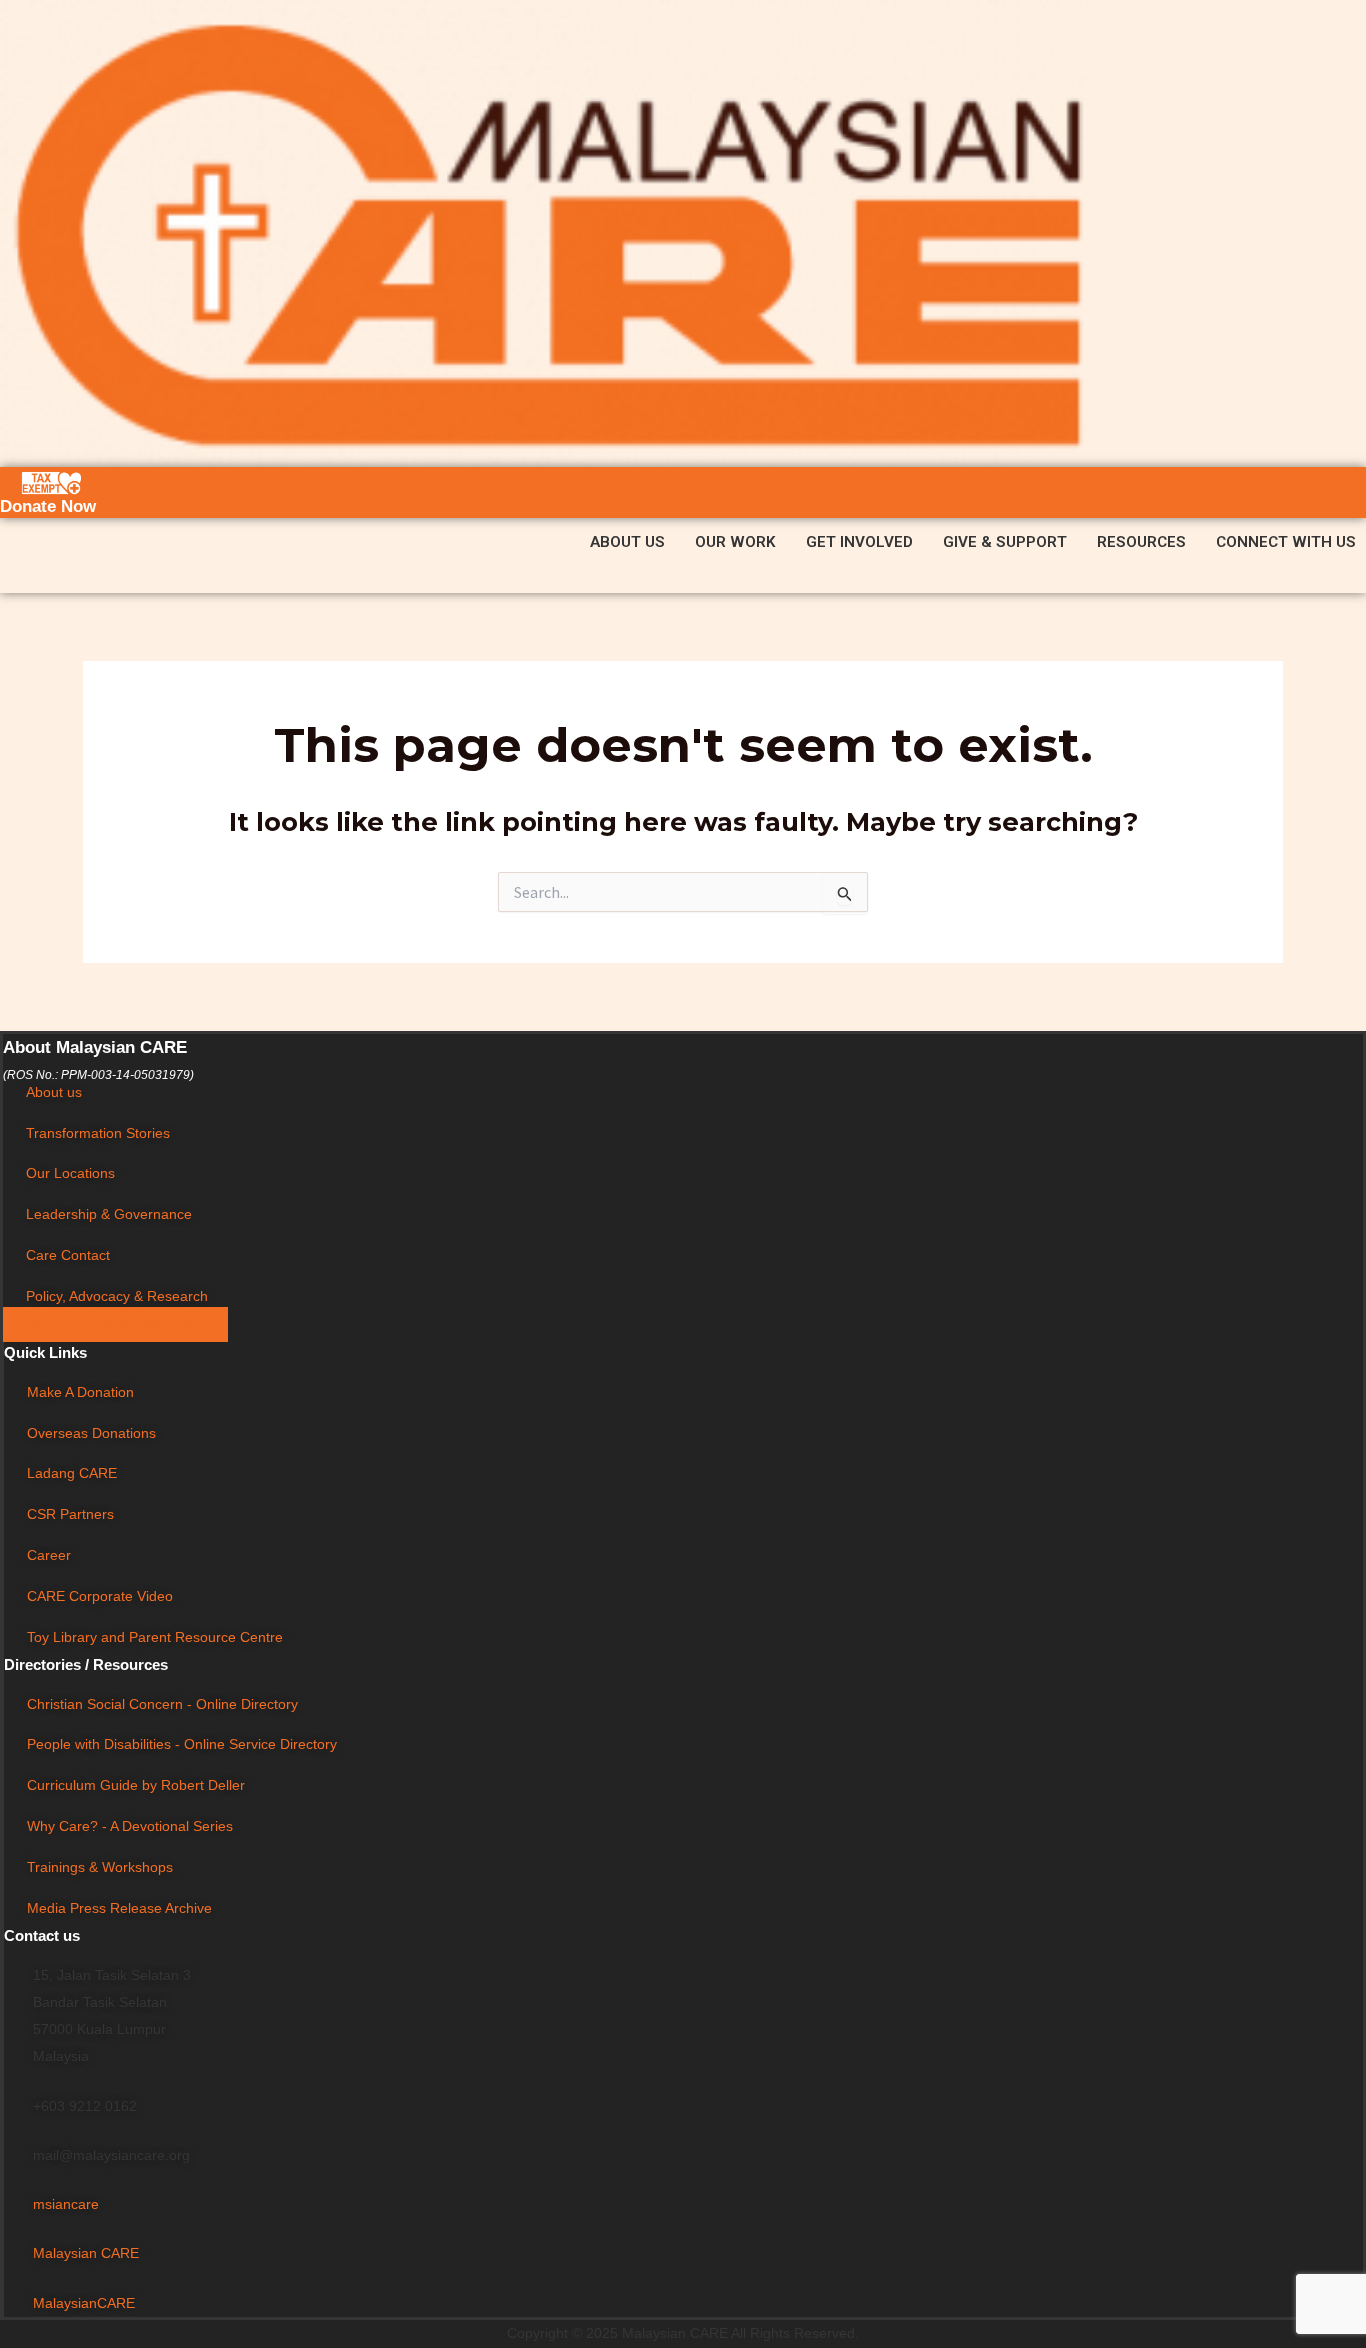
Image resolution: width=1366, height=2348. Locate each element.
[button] (632, 542)
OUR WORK (735, 542)
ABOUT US (627, 542)
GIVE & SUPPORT (1005, 542)
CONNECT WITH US (1286, 542)
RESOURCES (1141, 542)
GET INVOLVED (859, 542)
